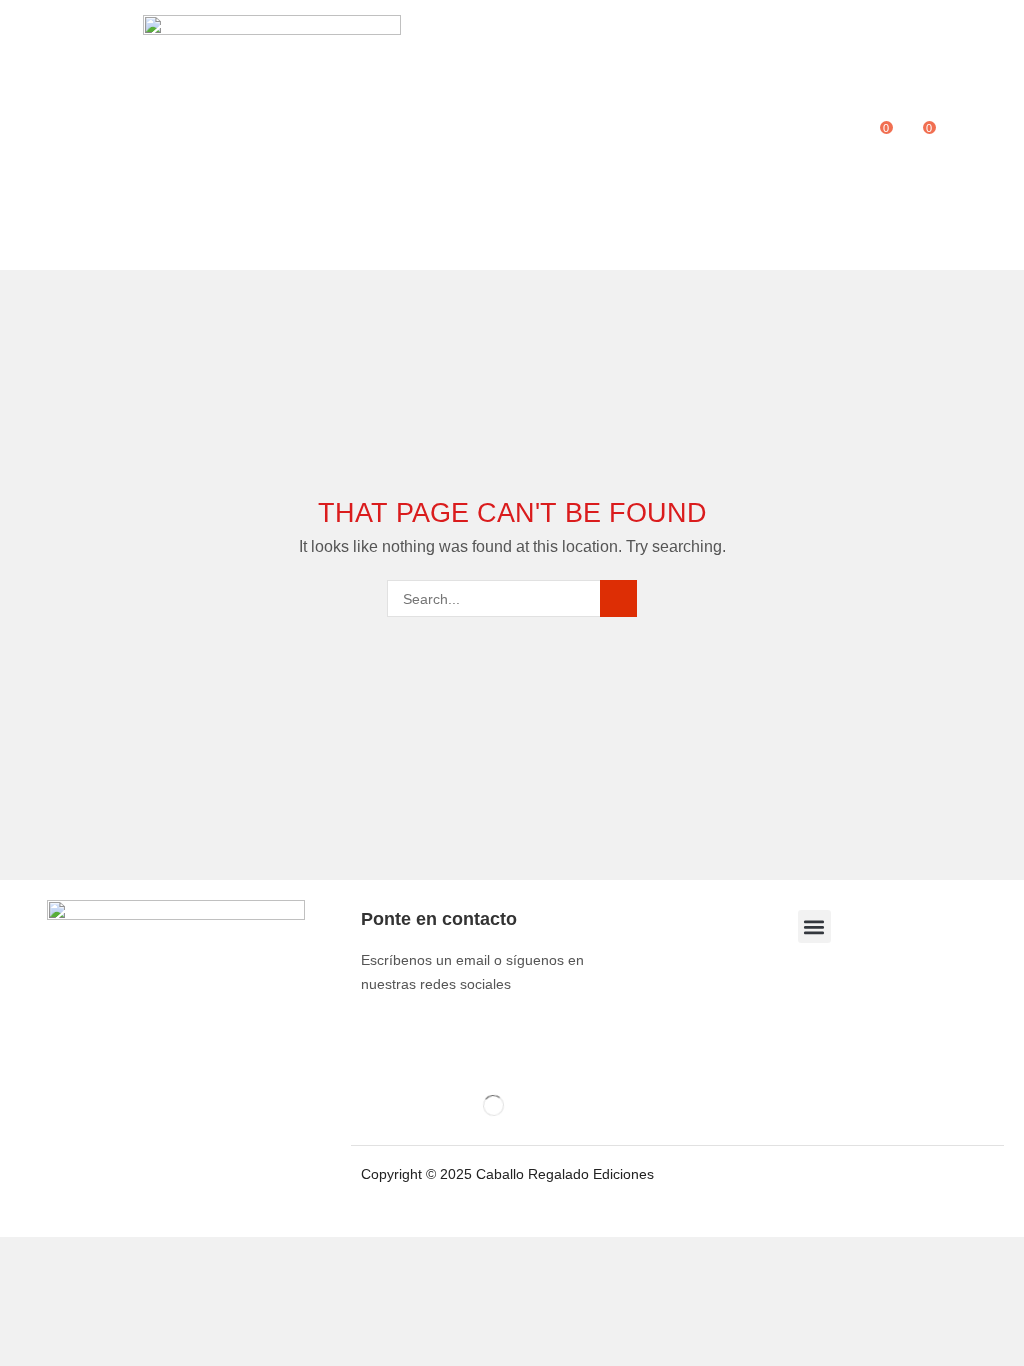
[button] (28, 135)
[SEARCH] (618, 598)
